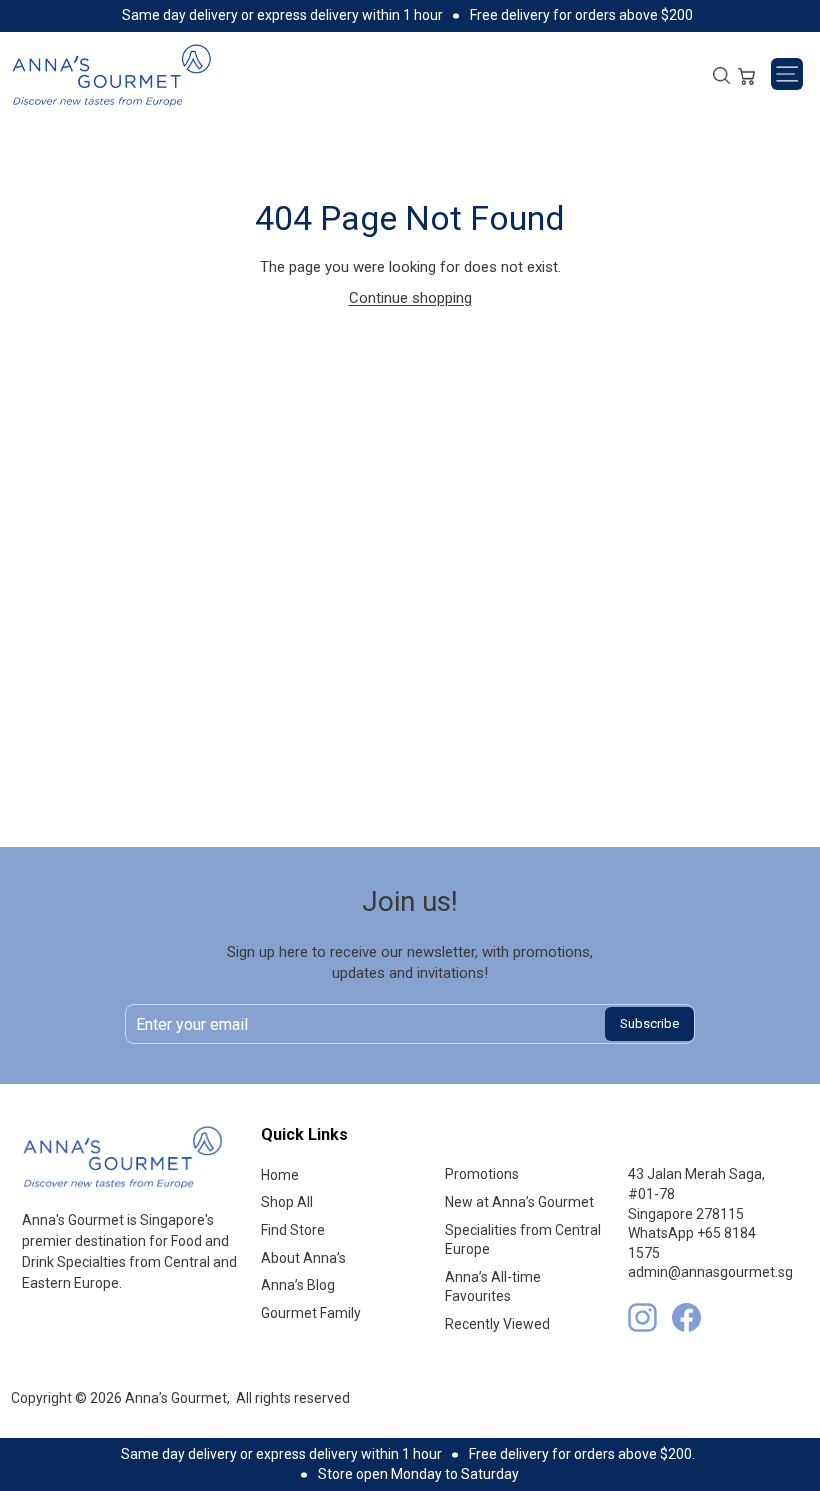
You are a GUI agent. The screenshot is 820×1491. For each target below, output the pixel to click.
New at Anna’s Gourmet (519, 1202)
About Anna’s (303, 1258)
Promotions (482, 1174)
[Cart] (746, 74)
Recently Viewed (497, 1324)
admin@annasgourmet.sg (710, 1272)
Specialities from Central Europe (523, 1240)
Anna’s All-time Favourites (493, 1287)
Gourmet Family (311, 1313)
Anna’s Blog (298, 1285)
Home (280, 1175)
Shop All (287, 1202)
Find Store (293, 1230)
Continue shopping (410, 298)
